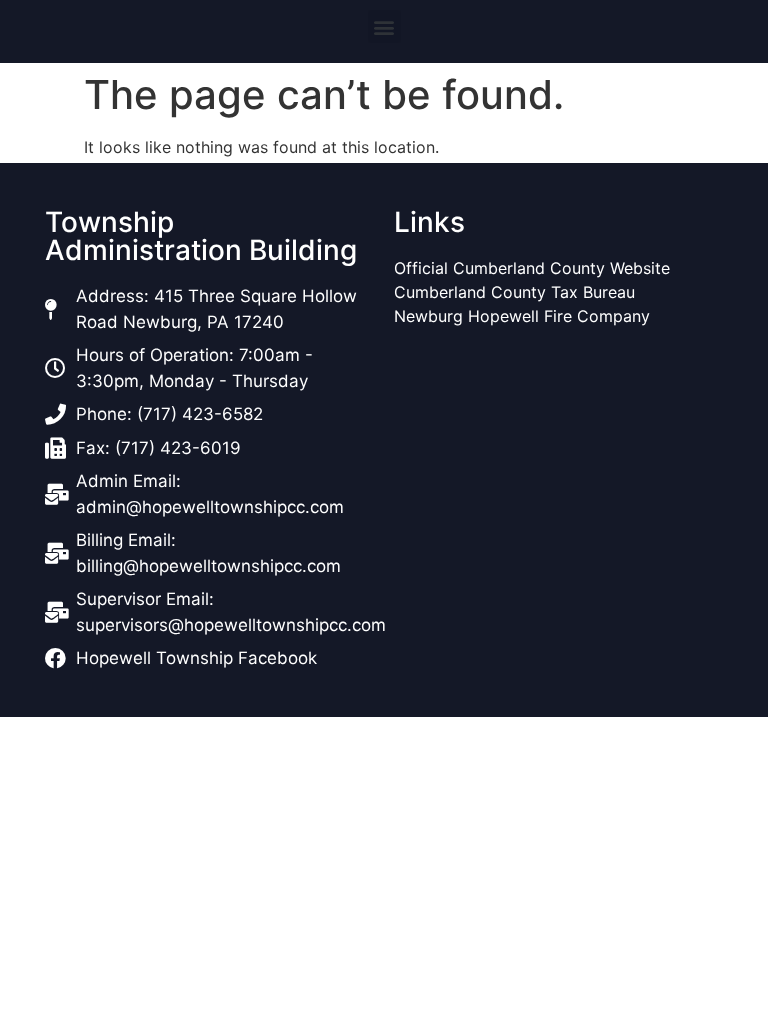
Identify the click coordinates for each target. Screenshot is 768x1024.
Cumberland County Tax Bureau (514, 292)
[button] (384, 26)
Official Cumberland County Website (534, 268)
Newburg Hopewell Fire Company (522, 316)
